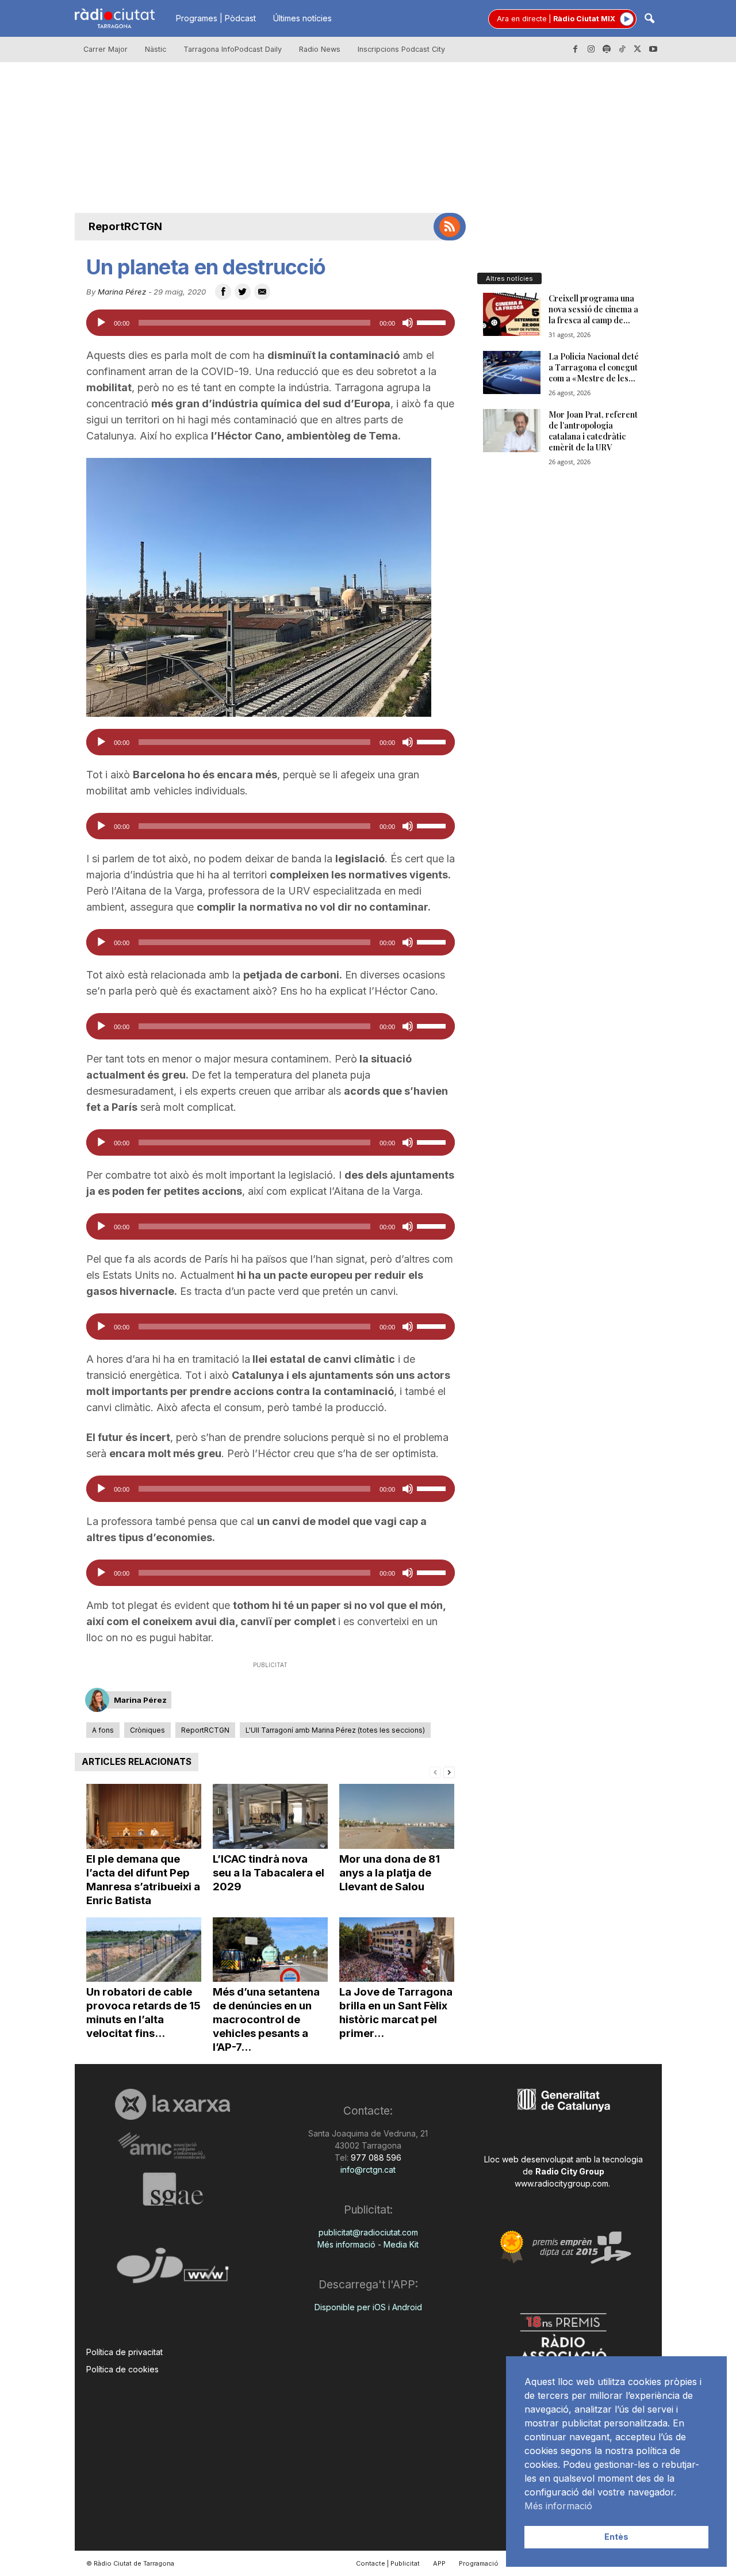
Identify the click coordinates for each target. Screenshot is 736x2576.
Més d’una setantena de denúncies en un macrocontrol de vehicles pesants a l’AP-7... (266, 2019)
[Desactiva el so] (408, 323)
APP (439, 2563)
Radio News (320, 49)
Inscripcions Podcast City (401, 49)
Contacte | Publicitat (388, 2563)
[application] (271, 323)
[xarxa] (173, 2104)
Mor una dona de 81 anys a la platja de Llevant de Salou (390, 1873)
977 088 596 (375, 2158)
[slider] (433, 322)
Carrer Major (106, 49)
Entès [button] (616, 2537)
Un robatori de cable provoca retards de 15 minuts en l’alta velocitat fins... (143, 2013)
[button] (649, 19)
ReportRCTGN (125, 226)
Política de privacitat (124, 2352)
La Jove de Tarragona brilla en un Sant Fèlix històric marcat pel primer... (396, 2013)
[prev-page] (435, 1772)
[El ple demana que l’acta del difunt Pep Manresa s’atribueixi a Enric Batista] (144, 1816)
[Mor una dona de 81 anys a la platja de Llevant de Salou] (397, 1816)
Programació (479, 2563)
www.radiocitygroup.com (561, 2183)
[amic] (173, 2146)
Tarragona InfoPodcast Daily (233, 49)
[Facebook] (576, 49)
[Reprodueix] (101, 323)
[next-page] (449, 1772)
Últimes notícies (302, 18)
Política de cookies (122, 2369)
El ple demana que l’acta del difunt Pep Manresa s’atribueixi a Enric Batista (143, 1880)
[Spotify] (607, 49)
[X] (638, 49)
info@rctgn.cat (368, 2170)
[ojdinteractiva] (173, 2270)
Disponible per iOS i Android (368, 2307)
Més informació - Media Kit (368, 2244)
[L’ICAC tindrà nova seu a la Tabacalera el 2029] (270, 1816)
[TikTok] (622, 49)
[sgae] (173, 2189)
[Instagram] (591, 49)
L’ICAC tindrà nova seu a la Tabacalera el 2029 (269, 1873)
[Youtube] (653, 49)
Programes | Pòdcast (216, 18)
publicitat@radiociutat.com (368, 2232)
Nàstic (156, 49)
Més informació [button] (558, 2506)
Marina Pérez (122, 292)
